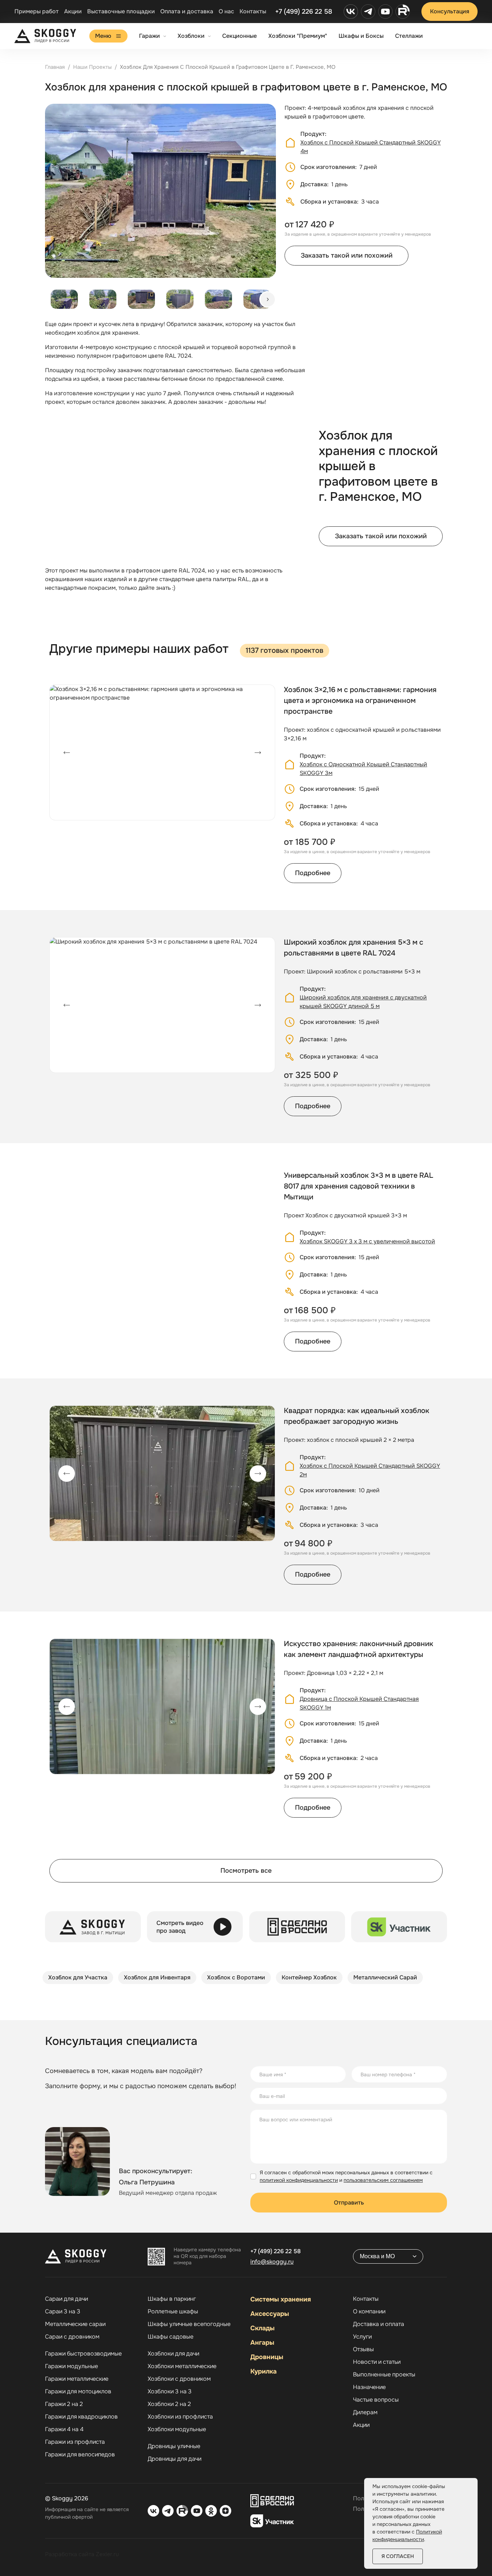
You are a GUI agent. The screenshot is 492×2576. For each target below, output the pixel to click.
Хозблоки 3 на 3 (170, 2392)
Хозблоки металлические (182, 2366)
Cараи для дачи (66, 2299)
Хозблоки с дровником (179, 2379)
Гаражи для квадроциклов (81, 2417)
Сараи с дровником (72, 2337)
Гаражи (149, 36)
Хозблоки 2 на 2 (169, 2404)
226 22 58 (276, 2251)
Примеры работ (37, 11)
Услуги (362, 2337)
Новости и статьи (377, 2362)
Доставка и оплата (379, 2324)
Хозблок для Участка (78, 1977)
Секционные (240, 36)
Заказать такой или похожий (347, 255)
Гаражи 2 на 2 (64, 2404)
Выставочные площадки (121, 11)
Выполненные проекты (384, 2375)
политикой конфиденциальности (299, 2180)
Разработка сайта (70, 2554)
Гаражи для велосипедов (80, 2455)
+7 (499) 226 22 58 (304, 12)
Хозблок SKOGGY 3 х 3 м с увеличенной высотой (367, 1241)
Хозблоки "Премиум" (298, 36)
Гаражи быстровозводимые (83, 2354)
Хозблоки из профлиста (180, 2417)
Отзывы (363, 2349)
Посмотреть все (246, 1871)
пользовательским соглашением (383, 2180)
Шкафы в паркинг (172, 2299)
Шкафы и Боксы (361, 36)
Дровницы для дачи (175, 2459)
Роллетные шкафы (173, 2312)
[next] (268, 299)
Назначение (369, 2387)
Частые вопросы (376, 2400)
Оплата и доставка (187, 11)
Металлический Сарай (385, 1977)
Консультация (450, 11)
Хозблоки (191, 36)
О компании (369, 2312)
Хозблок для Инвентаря (157, 1977)
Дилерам (365, 2412)
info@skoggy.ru (272, 2262)
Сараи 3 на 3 (63, 2312)
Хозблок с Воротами (236, 1977)
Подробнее (313, 873)
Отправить (349, 2203)
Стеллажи (409, 36)
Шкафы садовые (171, 2337)
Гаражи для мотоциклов (78, 2392)
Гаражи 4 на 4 (64, 2429)
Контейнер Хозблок (309, 1977)
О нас (226, 11)
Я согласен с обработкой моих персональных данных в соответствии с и (346, 2176)
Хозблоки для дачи (173, 2354)
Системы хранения (281, 2299)
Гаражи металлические (77, 2379)
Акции (73, 11)
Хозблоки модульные (177, 2429)
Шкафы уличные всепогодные (189, 2324)
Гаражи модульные (71, 2366)
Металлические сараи (75, 2324)
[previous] (67, 753)
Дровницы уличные (174, 2446)
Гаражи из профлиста (75, 2442)
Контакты (253, 11)
